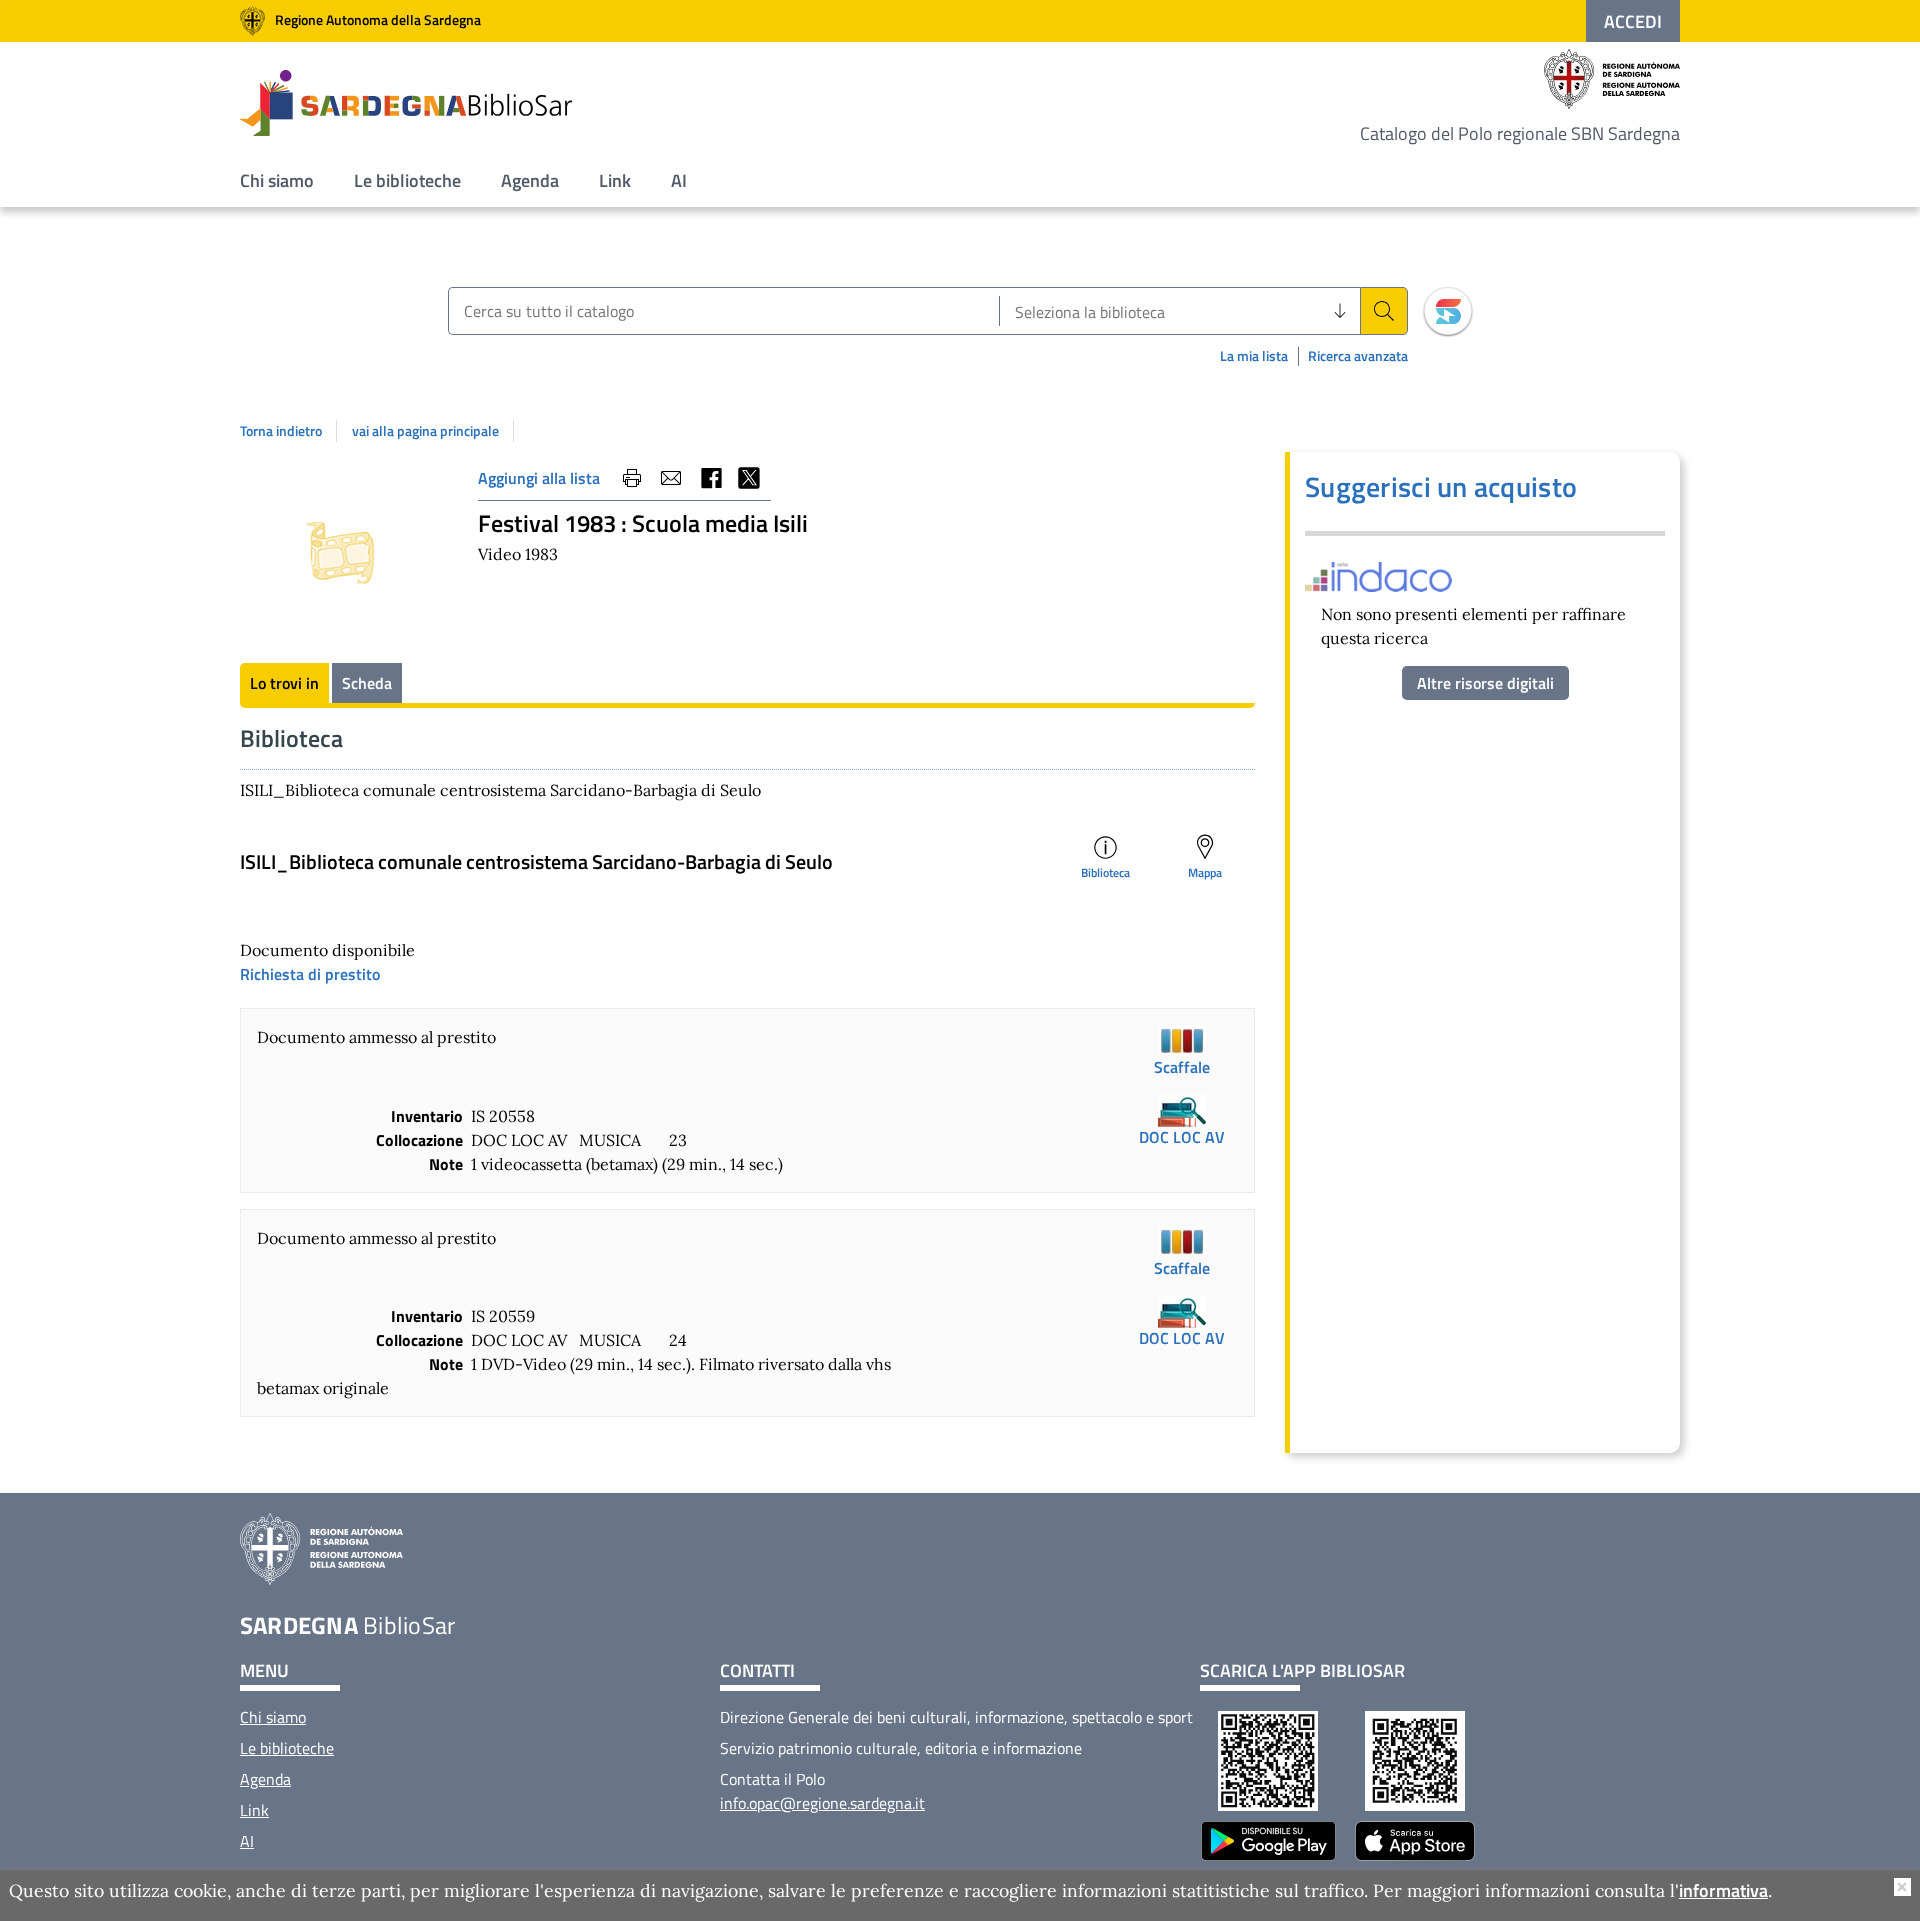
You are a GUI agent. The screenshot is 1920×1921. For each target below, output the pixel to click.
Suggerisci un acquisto (1441, 486)
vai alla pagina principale (425, 431)
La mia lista (1254, 355)
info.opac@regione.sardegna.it (822, 1803)
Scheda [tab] (367, 683)
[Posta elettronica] (671, 478)
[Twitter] (749, 478)
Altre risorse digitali (1485, 683)
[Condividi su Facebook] (710, 478)
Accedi (1633, 21)
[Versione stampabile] (632, 478)
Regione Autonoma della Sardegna (378, 19)
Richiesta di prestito (310, 974)
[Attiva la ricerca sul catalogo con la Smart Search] (1448, 311)
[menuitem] (277, 180)
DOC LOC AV (1182, 1137)
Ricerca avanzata (1358, 356)
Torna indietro (281, 431)
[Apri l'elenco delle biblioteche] (1340, 311)
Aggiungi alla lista (539, 478)
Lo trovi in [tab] (284, 683)
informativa (1723, 1891)
